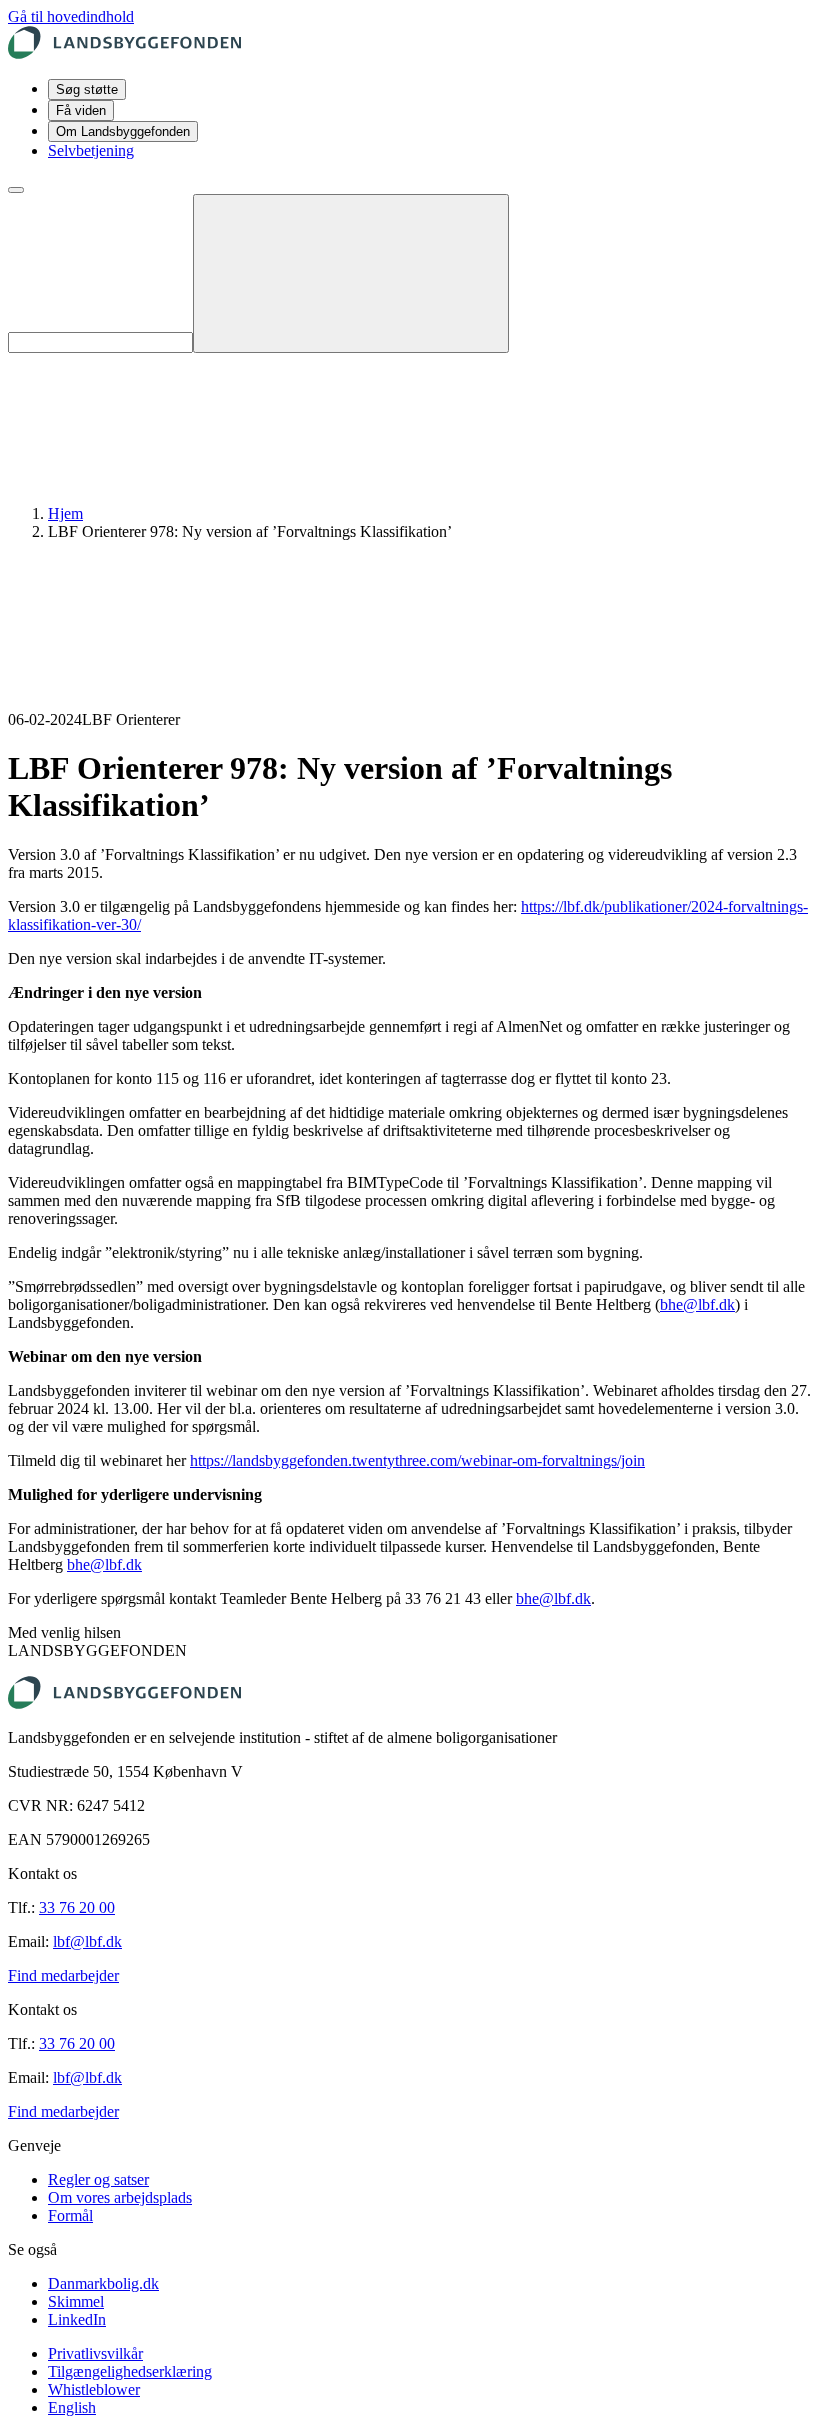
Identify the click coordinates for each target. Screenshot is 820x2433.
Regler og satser (98, 2179)
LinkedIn (77, 2319)
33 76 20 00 (77, 1907)
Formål (70, 2215)
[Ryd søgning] (351, 273)
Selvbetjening (91, 150)
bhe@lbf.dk (697, 1304)
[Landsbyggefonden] (124, 53)
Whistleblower (94, 2389)
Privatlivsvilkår (95, 2353)
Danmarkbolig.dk (103, 2283)
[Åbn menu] (16, 190)
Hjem (65, 513)
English (72, 2407)
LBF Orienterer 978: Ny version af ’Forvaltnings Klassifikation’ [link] (250, 531)
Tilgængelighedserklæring (130, 2371)
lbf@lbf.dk (87, 1941)
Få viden (81, 110)
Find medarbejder (63, 1975)
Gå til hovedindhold (71, 16)
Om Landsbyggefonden (123, 131)
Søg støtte (87, 89)
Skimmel (76, 2301)
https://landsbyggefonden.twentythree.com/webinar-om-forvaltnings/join (417, 1460)
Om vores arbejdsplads (120, 2197)
